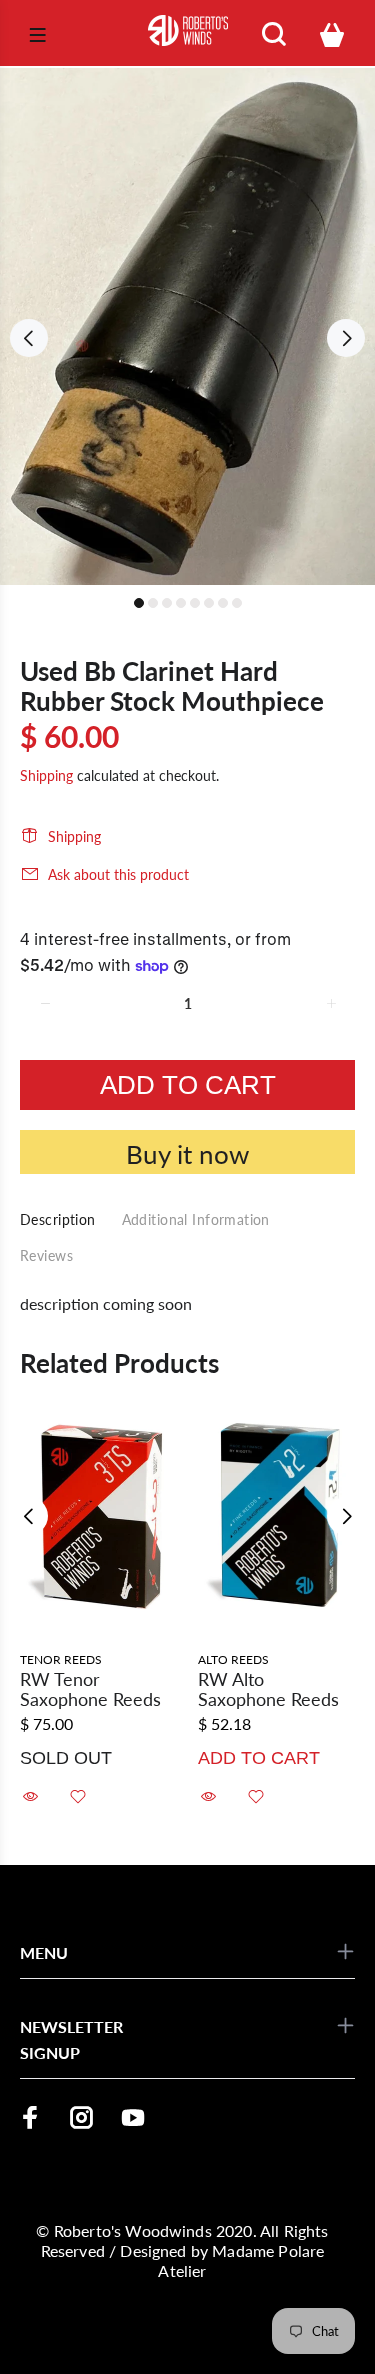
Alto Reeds (233, 1659)
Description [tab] (58, 1219)
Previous (29, 338)
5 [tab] (195, 603)
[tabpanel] (187, 326)
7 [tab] (223, 603)
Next (346, 338)
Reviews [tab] (46, 1255)
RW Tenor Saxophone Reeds (90, 1689)
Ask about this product (118, 874)
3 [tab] (167, 603)
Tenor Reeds (61, 1659)
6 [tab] (209, 603)
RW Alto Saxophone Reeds (268, 1689)
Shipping (46, 775)
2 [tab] (153, 603)
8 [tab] (237, 603)
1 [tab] (139, 603)
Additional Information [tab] (196, 1219)
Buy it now (187, 1154)
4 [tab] (181, 603)
